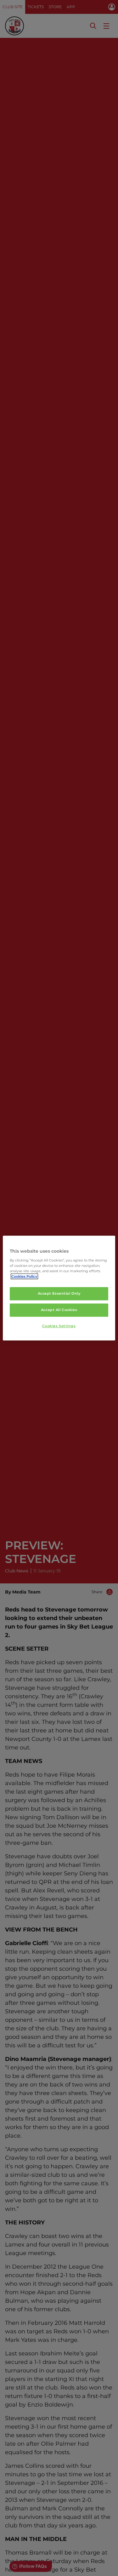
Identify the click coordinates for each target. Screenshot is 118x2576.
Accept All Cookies (59, 1310)
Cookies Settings (59, 1326)
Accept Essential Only (59, 1293)
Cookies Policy (24, 1276)
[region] (59, 1288)
